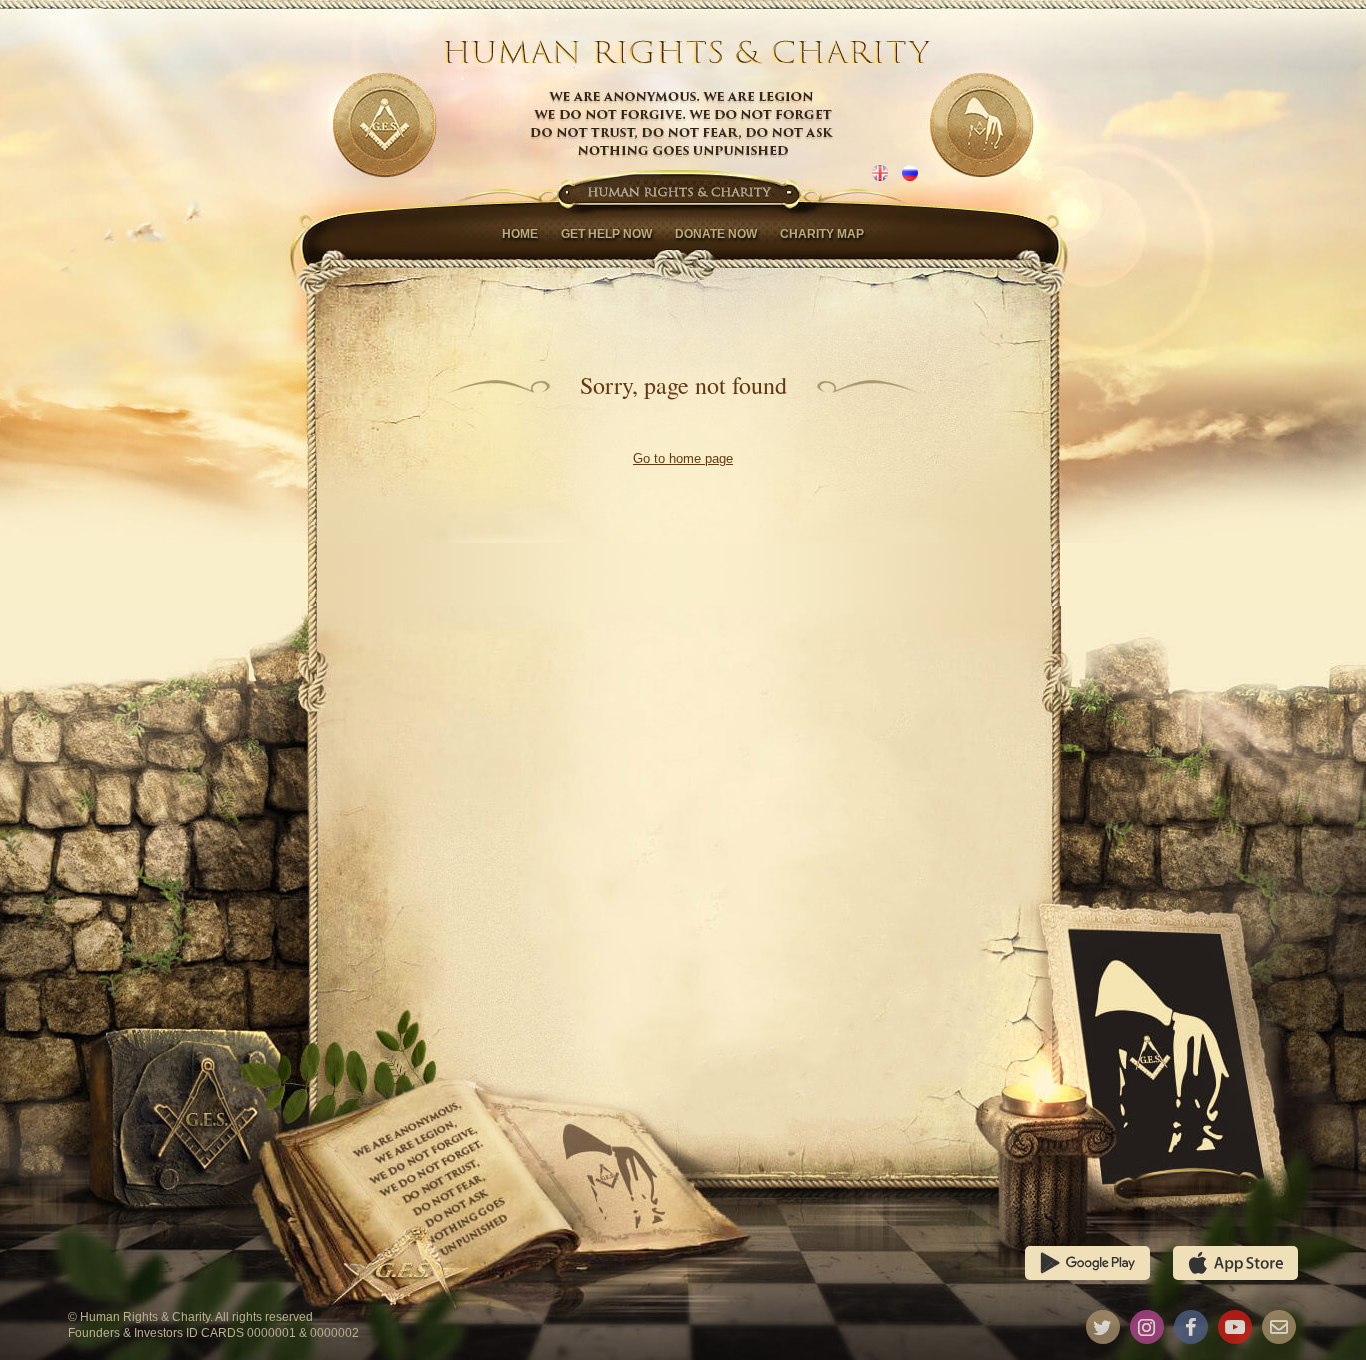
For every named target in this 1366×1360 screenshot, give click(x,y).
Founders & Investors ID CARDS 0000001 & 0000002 (213, 1333)
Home (520, 234)
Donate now (716, 234)
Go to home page (683, 458)
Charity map (822, 234)
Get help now (606, 234)
